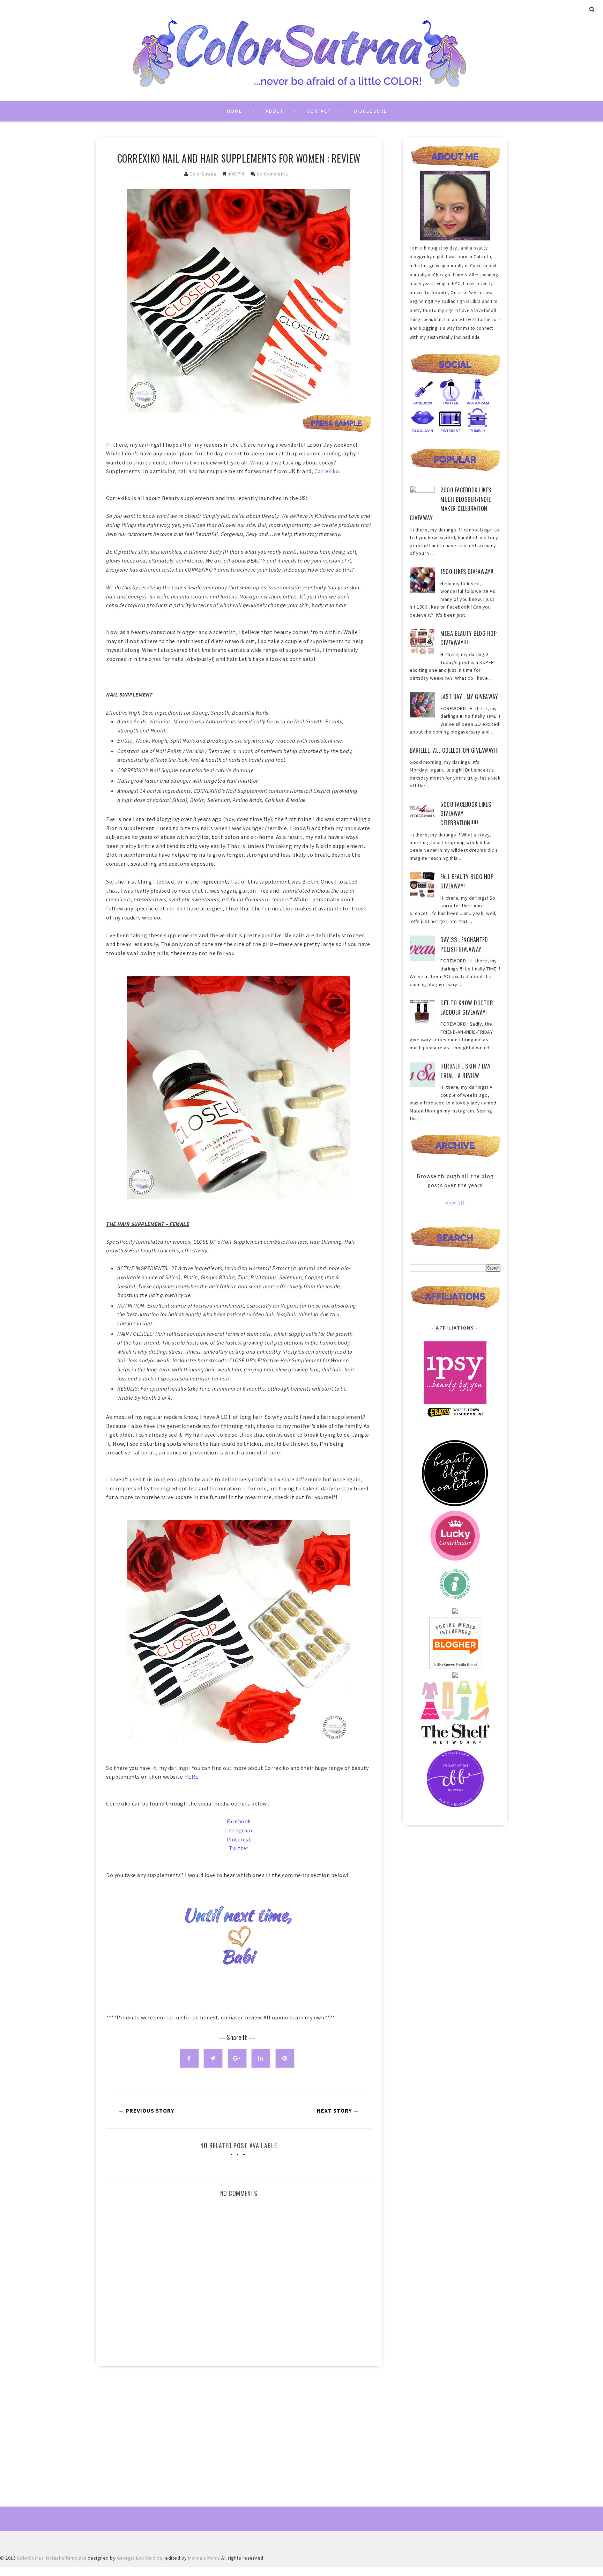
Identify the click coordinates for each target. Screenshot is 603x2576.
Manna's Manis (204, 2558)
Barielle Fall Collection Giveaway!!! (454, 750)
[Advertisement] (239, 2430)
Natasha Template (66, 2558)
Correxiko (327, 471)
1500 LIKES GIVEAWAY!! (467, 572)
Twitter (239, 1848)
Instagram (239, 1830)
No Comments (273, 174)
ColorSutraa (203, 174)
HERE (191, 1777)
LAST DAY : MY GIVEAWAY (469, 697)
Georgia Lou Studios (140, 2558)
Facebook (239, 1821)
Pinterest (239, 1839)
